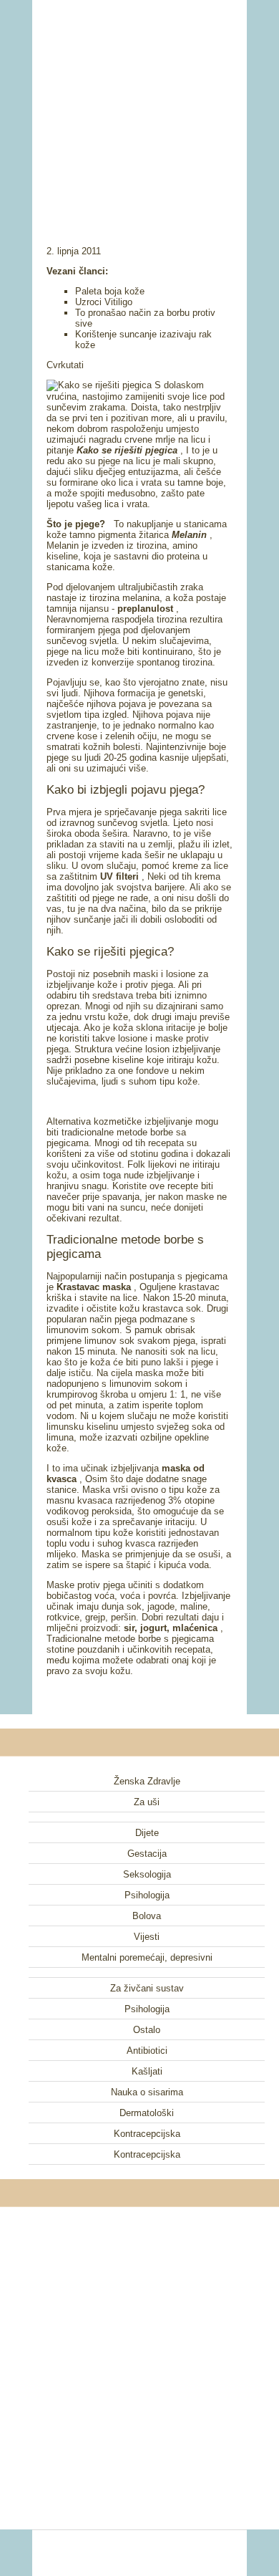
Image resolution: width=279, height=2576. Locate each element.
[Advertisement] (139, 104)
